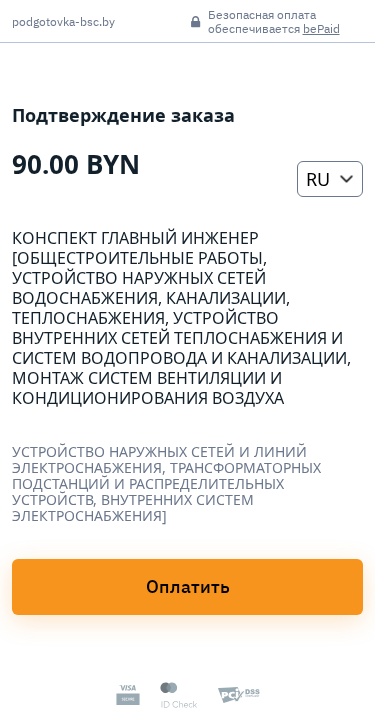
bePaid (321, 28)
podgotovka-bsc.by (63, 22)
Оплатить (188, 586)
